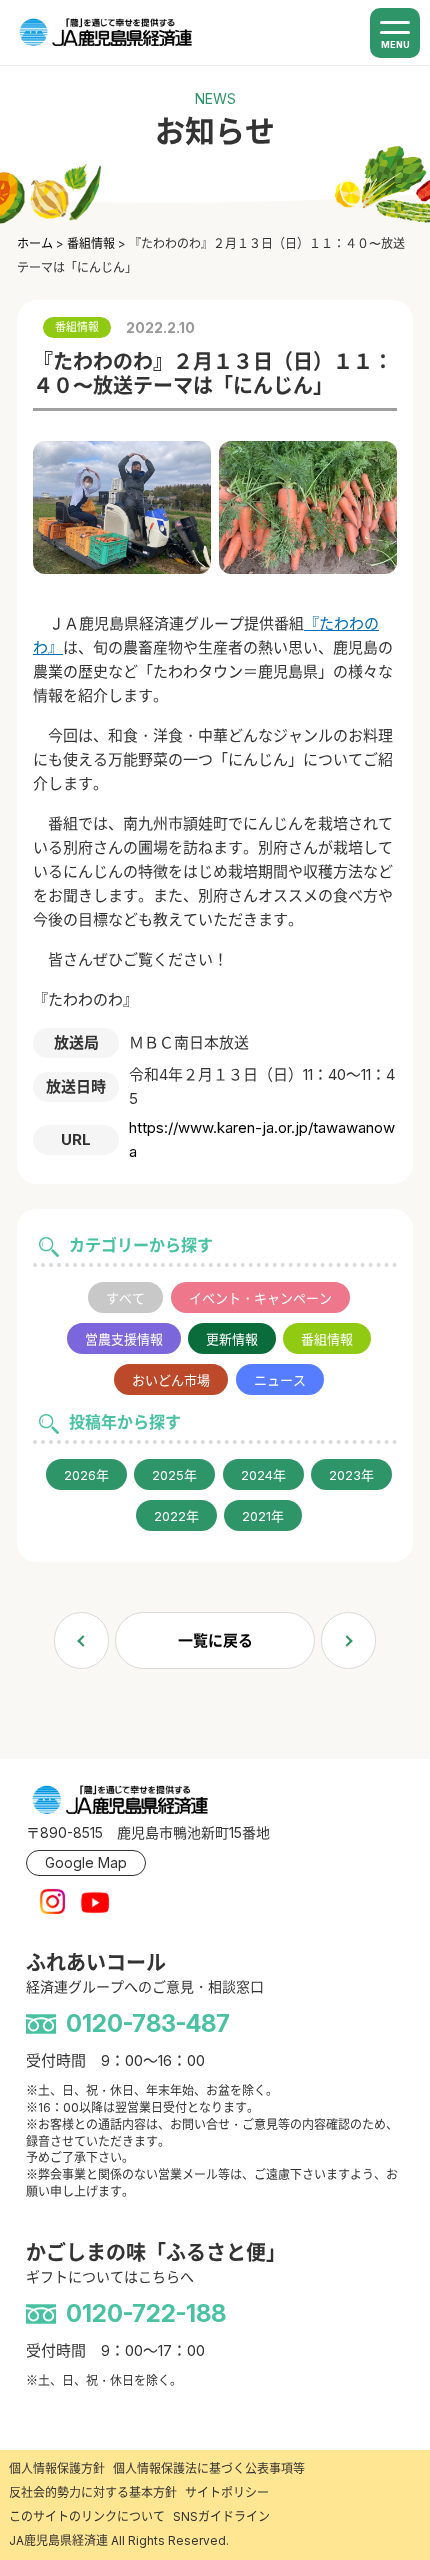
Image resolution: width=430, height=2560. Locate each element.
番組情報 (327, 1339)
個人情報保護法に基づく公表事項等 (209, 2468)
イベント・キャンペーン (260, 1298)
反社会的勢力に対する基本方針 (93, 2492)
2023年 (351, 1475)
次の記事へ (348, 1640)
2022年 (176, 1516)
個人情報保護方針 (57, 2468)
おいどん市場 (171, 1380)
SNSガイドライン (221, 2516)
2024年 (263, 1475)
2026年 (86, 1475)
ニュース (280, 1380)
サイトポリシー (227, 2492)
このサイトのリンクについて (87, 2516)
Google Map (86, 1862)
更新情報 (232, 1339)
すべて (125, 1298)
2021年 (263, 1516)
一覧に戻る (215, 1640)
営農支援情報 (124, 1339)
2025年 (174, 1475)
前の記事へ (81, 1640)
